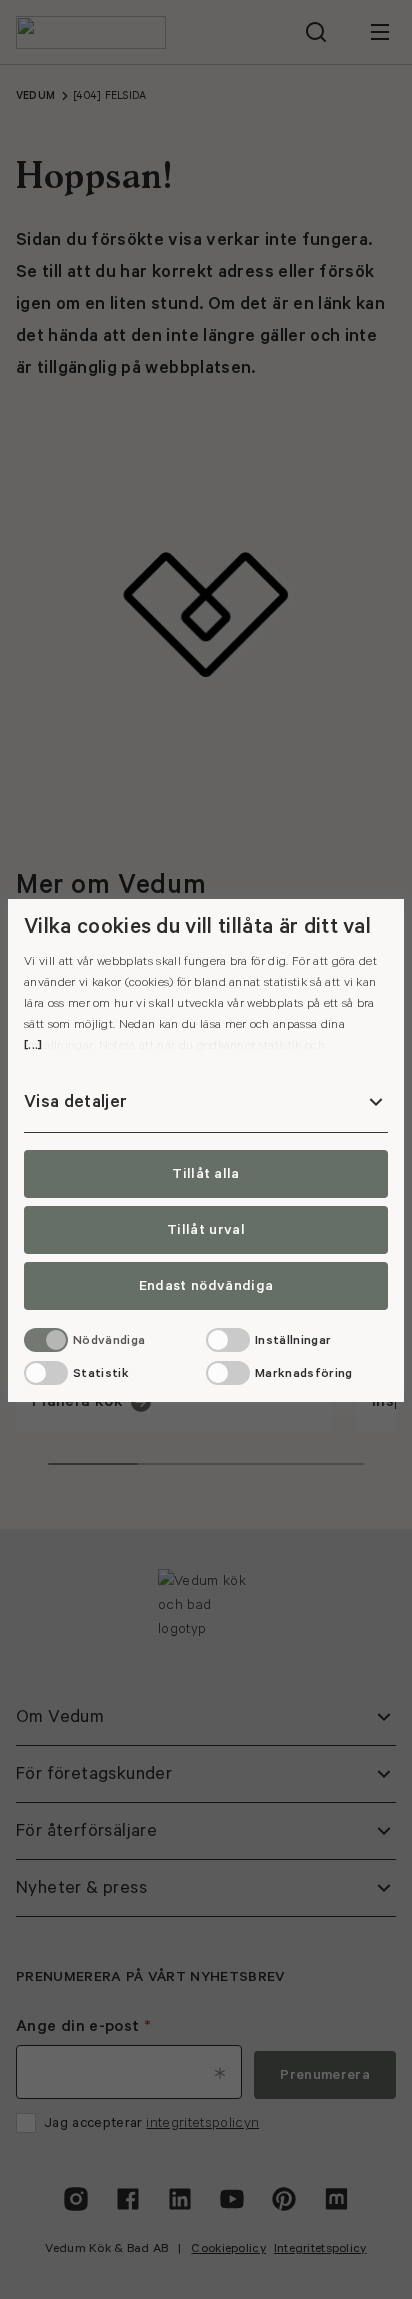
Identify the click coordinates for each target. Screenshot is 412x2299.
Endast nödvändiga (206, 1286)
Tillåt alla (206, 1174)
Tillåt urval (206, 1230)
